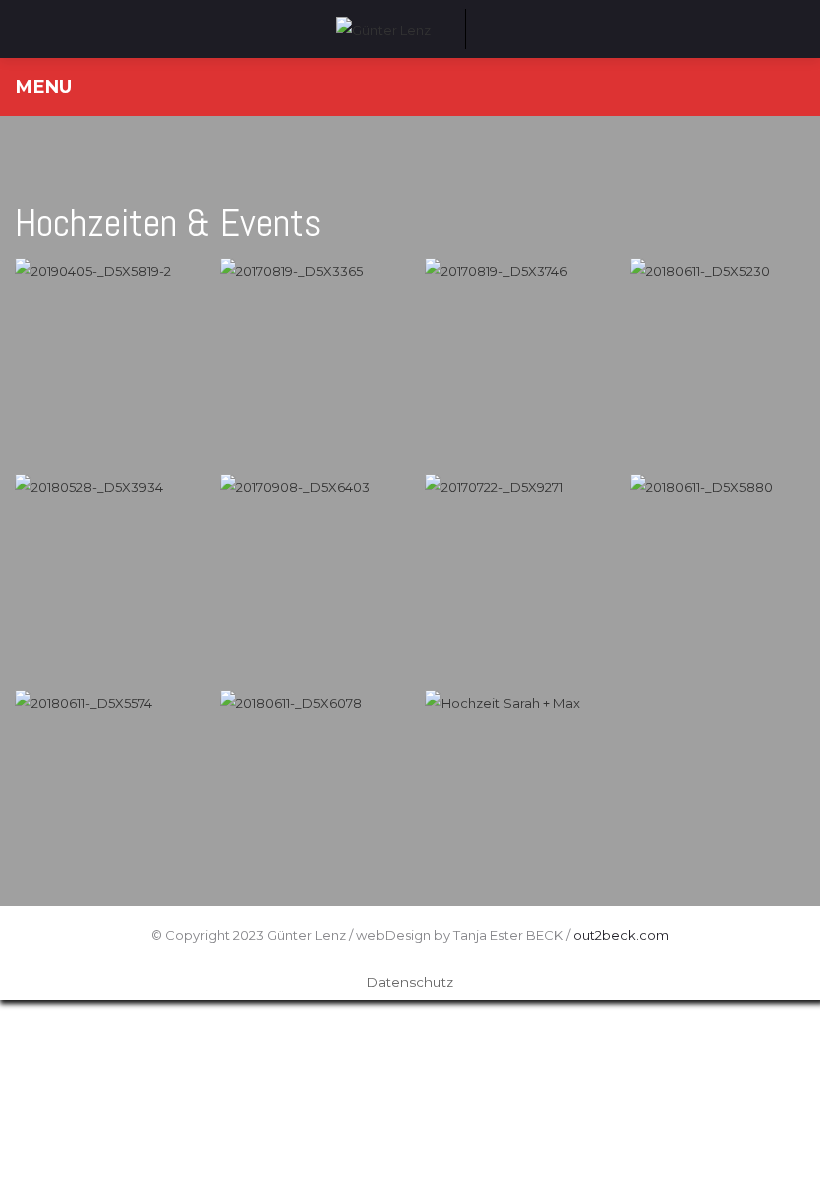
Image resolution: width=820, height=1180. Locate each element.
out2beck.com (621, 935)
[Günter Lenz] (383, 28)
